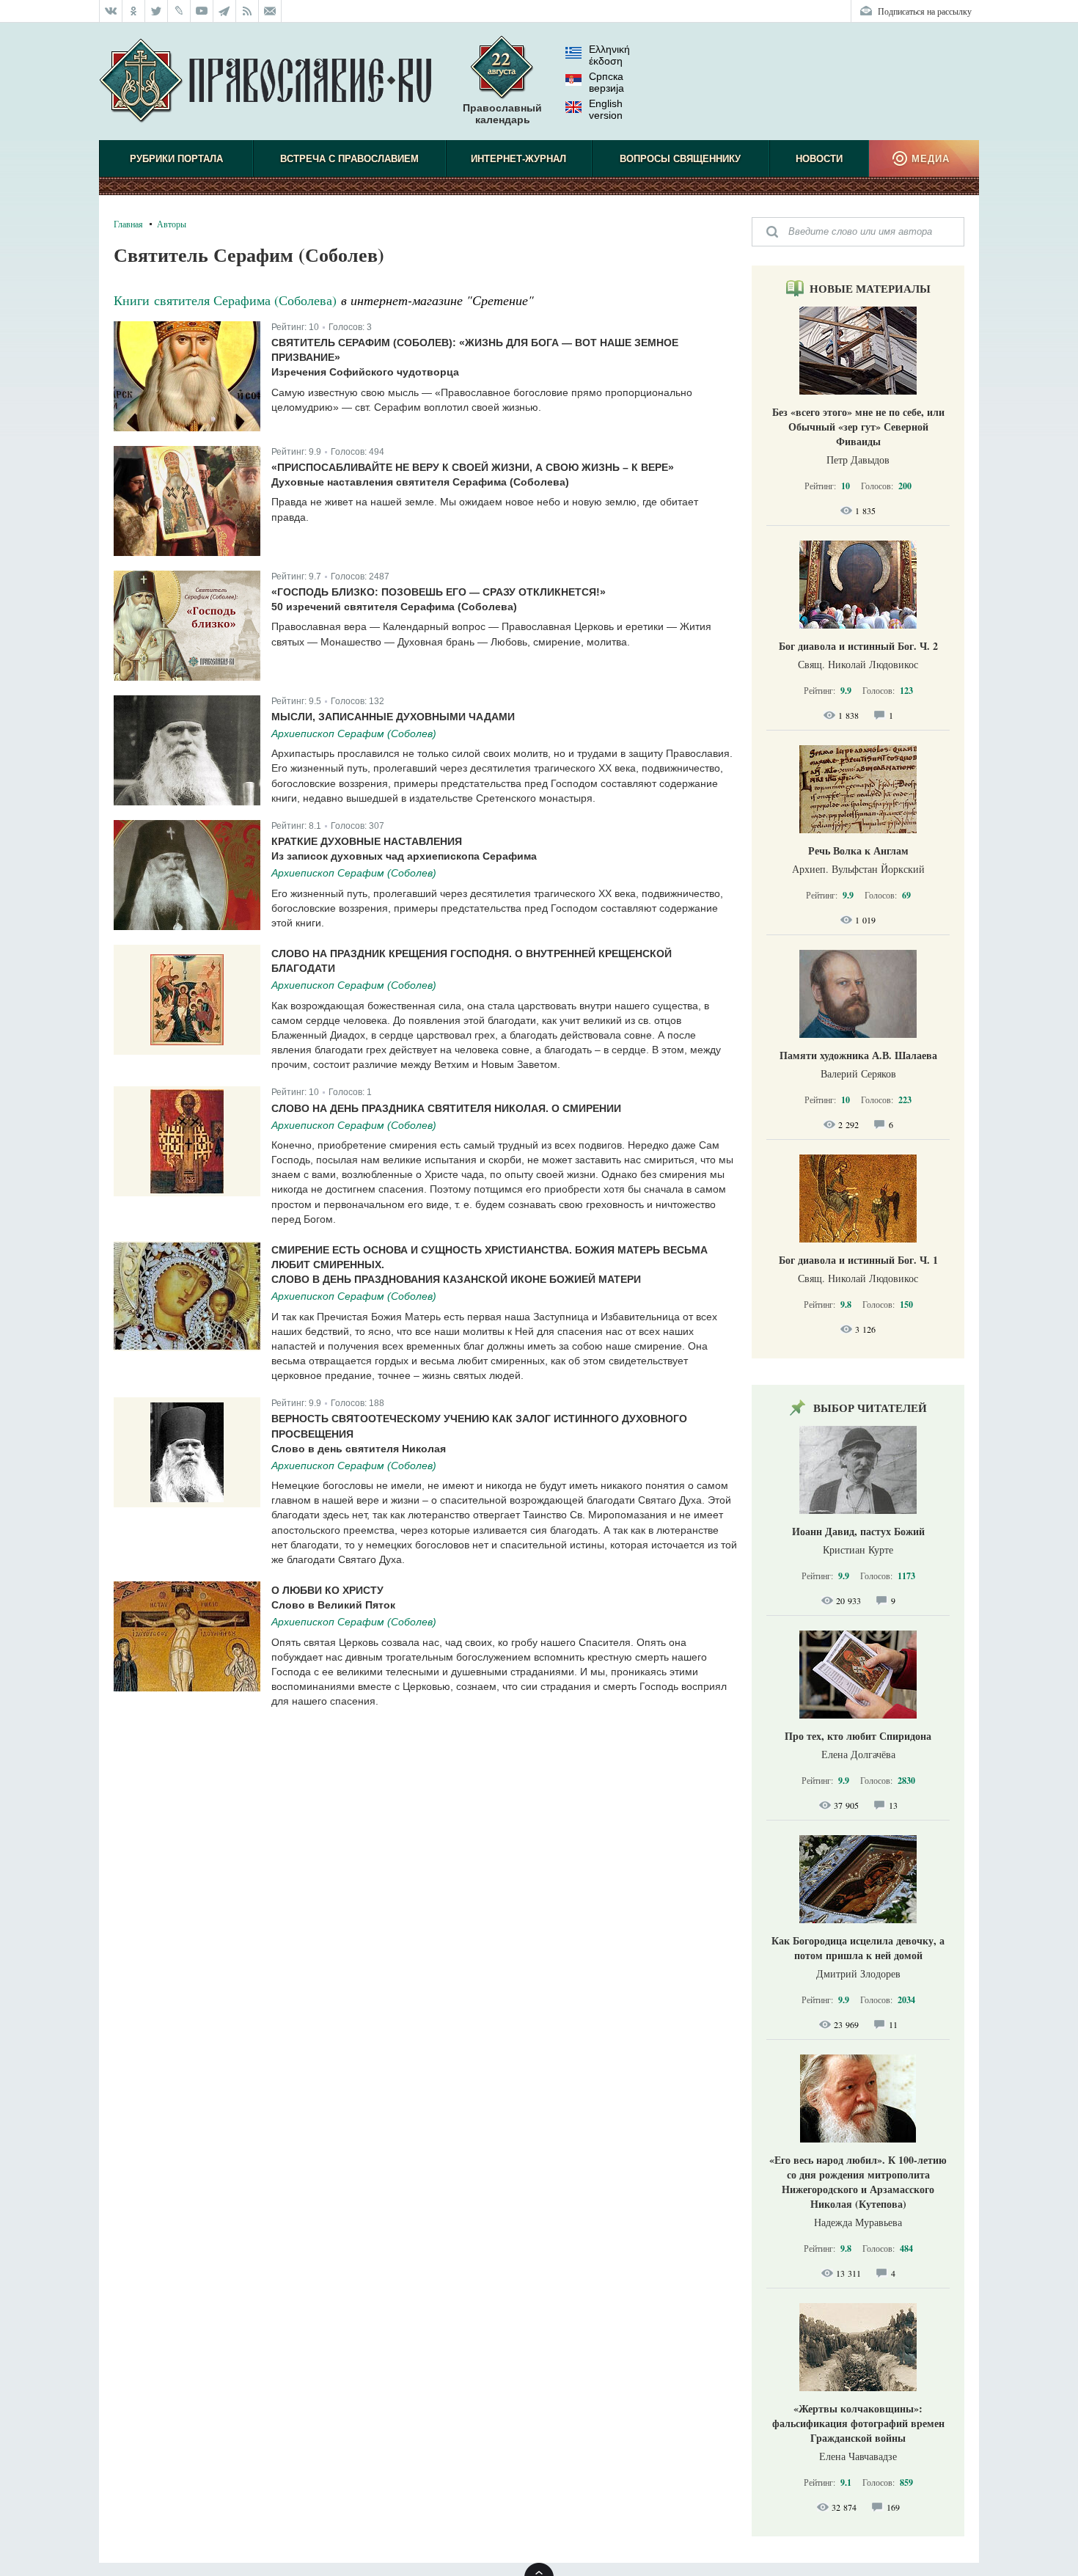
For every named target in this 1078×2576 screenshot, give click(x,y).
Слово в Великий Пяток (333, 1605)
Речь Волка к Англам (858, 850)
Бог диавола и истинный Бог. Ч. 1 (858, 1260)
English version (606, 109)
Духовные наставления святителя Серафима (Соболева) (420, 482)
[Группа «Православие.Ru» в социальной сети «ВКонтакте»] (111, 11)
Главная (128, 224)
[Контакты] (270, 11)
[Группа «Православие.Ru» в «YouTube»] (202, 11)
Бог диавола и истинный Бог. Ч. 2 (858, 646)
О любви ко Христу (327, 1590)
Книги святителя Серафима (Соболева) (225, 300)
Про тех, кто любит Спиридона (858, 1736)
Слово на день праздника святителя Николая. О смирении (446, 1108)
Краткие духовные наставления (367, 841)
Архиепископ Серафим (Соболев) (354, 733)
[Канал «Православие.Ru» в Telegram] (225, 11)
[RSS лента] (247, 11)
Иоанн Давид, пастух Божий (858, 1531)
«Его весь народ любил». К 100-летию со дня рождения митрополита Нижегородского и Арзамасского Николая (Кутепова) (858, 2182)
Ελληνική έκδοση (609, 55)
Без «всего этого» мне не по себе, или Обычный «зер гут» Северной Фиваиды (858, 427)
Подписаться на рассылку (925, 11)
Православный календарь (502, 114)
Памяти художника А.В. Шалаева (858, 1055)
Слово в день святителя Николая (359, 1449)
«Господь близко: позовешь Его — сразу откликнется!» (439, 592)
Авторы (172, 224)
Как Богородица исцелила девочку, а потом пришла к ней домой (858, 1948)
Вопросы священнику (680, 159)
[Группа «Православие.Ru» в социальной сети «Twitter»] (157, 11)
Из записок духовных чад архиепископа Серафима (404, 856)
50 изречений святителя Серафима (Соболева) (394, 607)
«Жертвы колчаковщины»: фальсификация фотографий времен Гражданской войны (858, 2423)
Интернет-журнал (518, 159)
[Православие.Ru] (265, 81)
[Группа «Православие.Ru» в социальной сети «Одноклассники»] (134, 11)
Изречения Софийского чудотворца (365, 372)
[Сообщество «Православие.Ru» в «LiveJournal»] (179, 11)
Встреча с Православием (349, 159)
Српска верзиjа (606, 82)
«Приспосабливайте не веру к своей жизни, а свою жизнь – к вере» (473, 467)
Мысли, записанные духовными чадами (393, 717)
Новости (819, 159)
